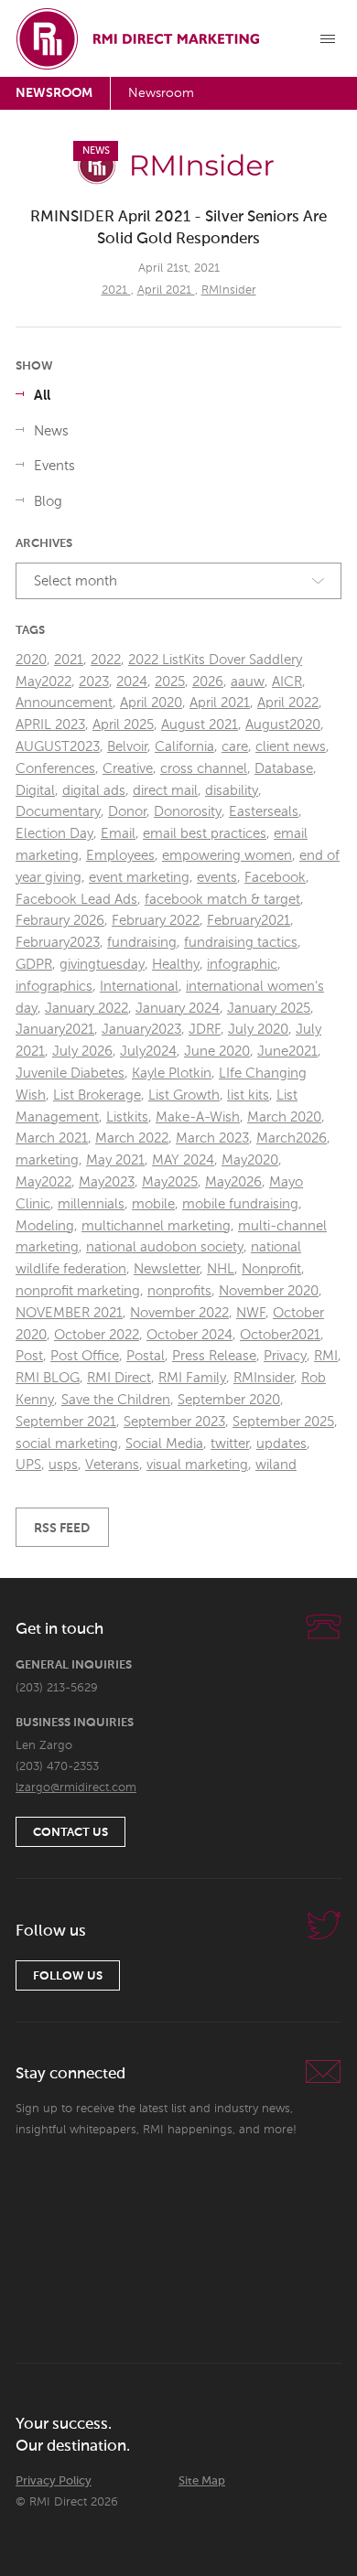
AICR (287, 682)
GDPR (34, 965)
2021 (116, 290)
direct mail (165, 791)
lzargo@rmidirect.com (76, 1788)
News (51, 431)
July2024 (148, 1052)
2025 (170, 682)
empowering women (227, 856)
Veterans (112, 1465)
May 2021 (115, 1160)
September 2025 (283, 1422)
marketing (47, 1160)
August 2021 (200, 725)
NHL (221, 1269)
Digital (35, 791)
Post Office (85, 1356)
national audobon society (165, 1247)
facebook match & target (222, 900)
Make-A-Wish (198, 1117)
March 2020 (284, 1117)
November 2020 (269, 1291)
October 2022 (97, 1335)
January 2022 (87, 1009)
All (42, 396)
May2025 (170, 1182)
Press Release (214, 1356)
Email (118, 834)
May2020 (250, 1160)
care (235, 747)
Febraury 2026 (60, 921)
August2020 (283, 725)
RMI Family (192, 1378)
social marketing (67, 1444)
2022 (106, 660)
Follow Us (68, 1976)
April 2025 (123, 725)
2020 (31, 660)
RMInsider (229, 290)
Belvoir (127, 747)
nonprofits (179, 1291)
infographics (54, 987)
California (184, 747)
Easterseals (264, 812)
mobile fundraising (240, 1204)
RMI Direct (119, 1378)
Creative (128, 769)
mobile (153, 1204)
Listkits (127, 1117)
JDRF (205, 1030)
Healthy (176, 965)
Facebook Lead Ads (76, 900)
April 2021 (166, 290)
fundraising (142, 943)
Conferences (55, 769)
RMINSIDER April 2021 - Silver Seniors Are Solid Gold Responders (178, 228)
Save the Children (116, 1400)
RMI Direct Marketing (139, 38)
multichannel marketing (156, 1226)
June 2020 (217, 1052)
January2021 (55, 1030)
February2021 (249, 921)
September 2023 (174, 1422)
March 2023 (212, 1138)
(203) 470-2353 (57, 1767)
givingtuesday (102, 965)
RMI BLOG (48, 1378)
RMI (326, 1356)
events (217, 878)
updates (281, 1444)
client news (291, 747)
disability (232, 791)
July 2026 (82, 1052)
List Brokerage (97, 1095)
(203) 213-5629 (57, 1688)
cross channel (204, 769)
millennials (91, 1204)
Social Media (164, 1444)
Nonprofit (271, 1269)
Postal (146, 1356)
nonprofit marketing (78, 1291)
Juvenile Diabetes (70, 1073)
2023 (94, 682)
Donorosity (188, 812)
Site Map (202, 2481)
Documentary (58, 812)
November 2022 (179, 1313)
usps (63, 1465)
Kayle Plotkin (172, 1073)
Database (284, 769)
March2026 (292, 1138)
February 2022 (156, 921)
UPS (28, 1465)
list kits (248, 1095)
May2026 (233, 1182)
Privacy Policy (54, 2481)
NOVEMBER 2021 (69, 1313)
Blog (48, 502)
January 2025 (269, 1009)
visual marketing (197, 1465)
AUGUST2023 (58, 747)
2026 (208, 682)
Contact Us (70, 1833)
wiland (276, 1465)
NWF (251, 1313)
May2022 (43, 1182)
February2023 (58, 943)
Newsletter (167, 1269)
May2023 (107, 1182)
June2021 (287, 1052)
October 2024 (189, 1335)
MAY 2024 (183, 1160)
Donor (127, 812)
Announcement (64, 703)
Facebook (275, 878)
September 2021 (66, 1422)
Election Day (54, 834)
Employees (120, 856)
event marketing (139, 878)
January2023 (141, 1030)
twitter (230, 1444)
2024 (132, 682)
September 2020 (229, 1400)
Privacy (285, 1356)
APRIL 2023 (50, 725)
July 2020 (258, 1030)
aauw (248, 682)
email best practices (205, 834)
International (139, 987)
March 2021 (52, 1138)
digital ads (94, 791)
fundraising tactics (241, 943)
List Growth (184, 1095)
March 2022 (132, 1138)
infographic (242, 965)
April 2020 (151, 703)
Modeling (45, 1226)
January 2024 (178, 1009)
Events (54, 466)
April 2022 (288, 703)
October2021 (280, 1335)
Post (29, 1356)
